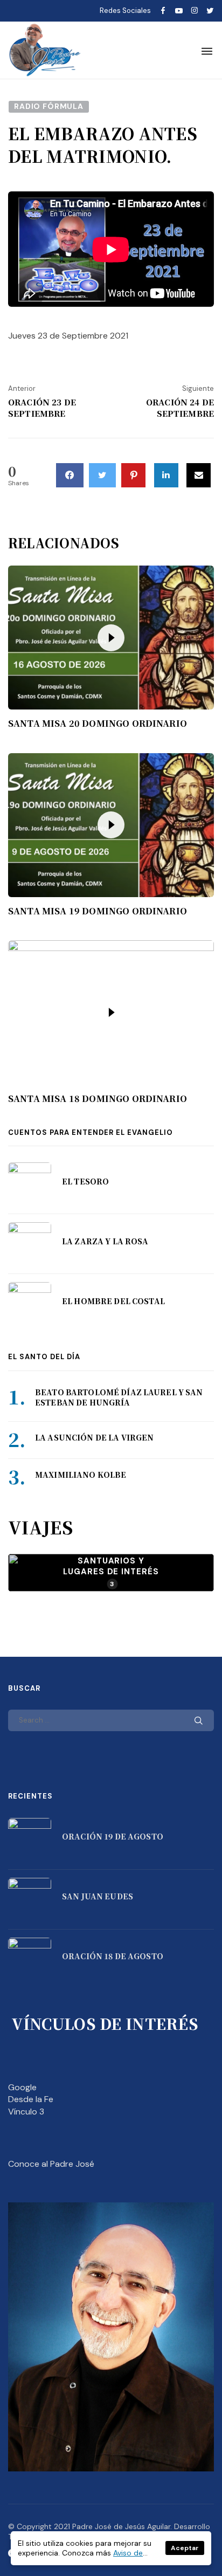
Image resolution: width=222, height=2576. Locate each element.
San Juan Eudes (98, 1896)
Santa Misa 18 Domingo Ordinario (98, 1099)
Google (22, 2087)
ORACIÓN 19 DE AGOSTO (113, 1836)
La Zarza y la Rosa (105, 1241)
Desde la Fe (31, 2099)
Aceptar (185, 2548)
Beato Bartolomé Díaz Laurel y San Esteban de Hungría (119, 1397)
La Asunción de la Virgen (94, 1437)
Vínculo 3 (26, 2112)
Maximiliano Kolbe (81, 1475)
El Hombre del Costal (113, 1301)
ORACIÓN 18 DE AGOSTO (113, 1956)
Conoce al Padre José (51, 2164)
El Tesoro (85, 1181)
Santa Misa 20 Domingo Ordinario (98, 724)
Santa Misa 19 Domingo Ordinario (98, 911)
